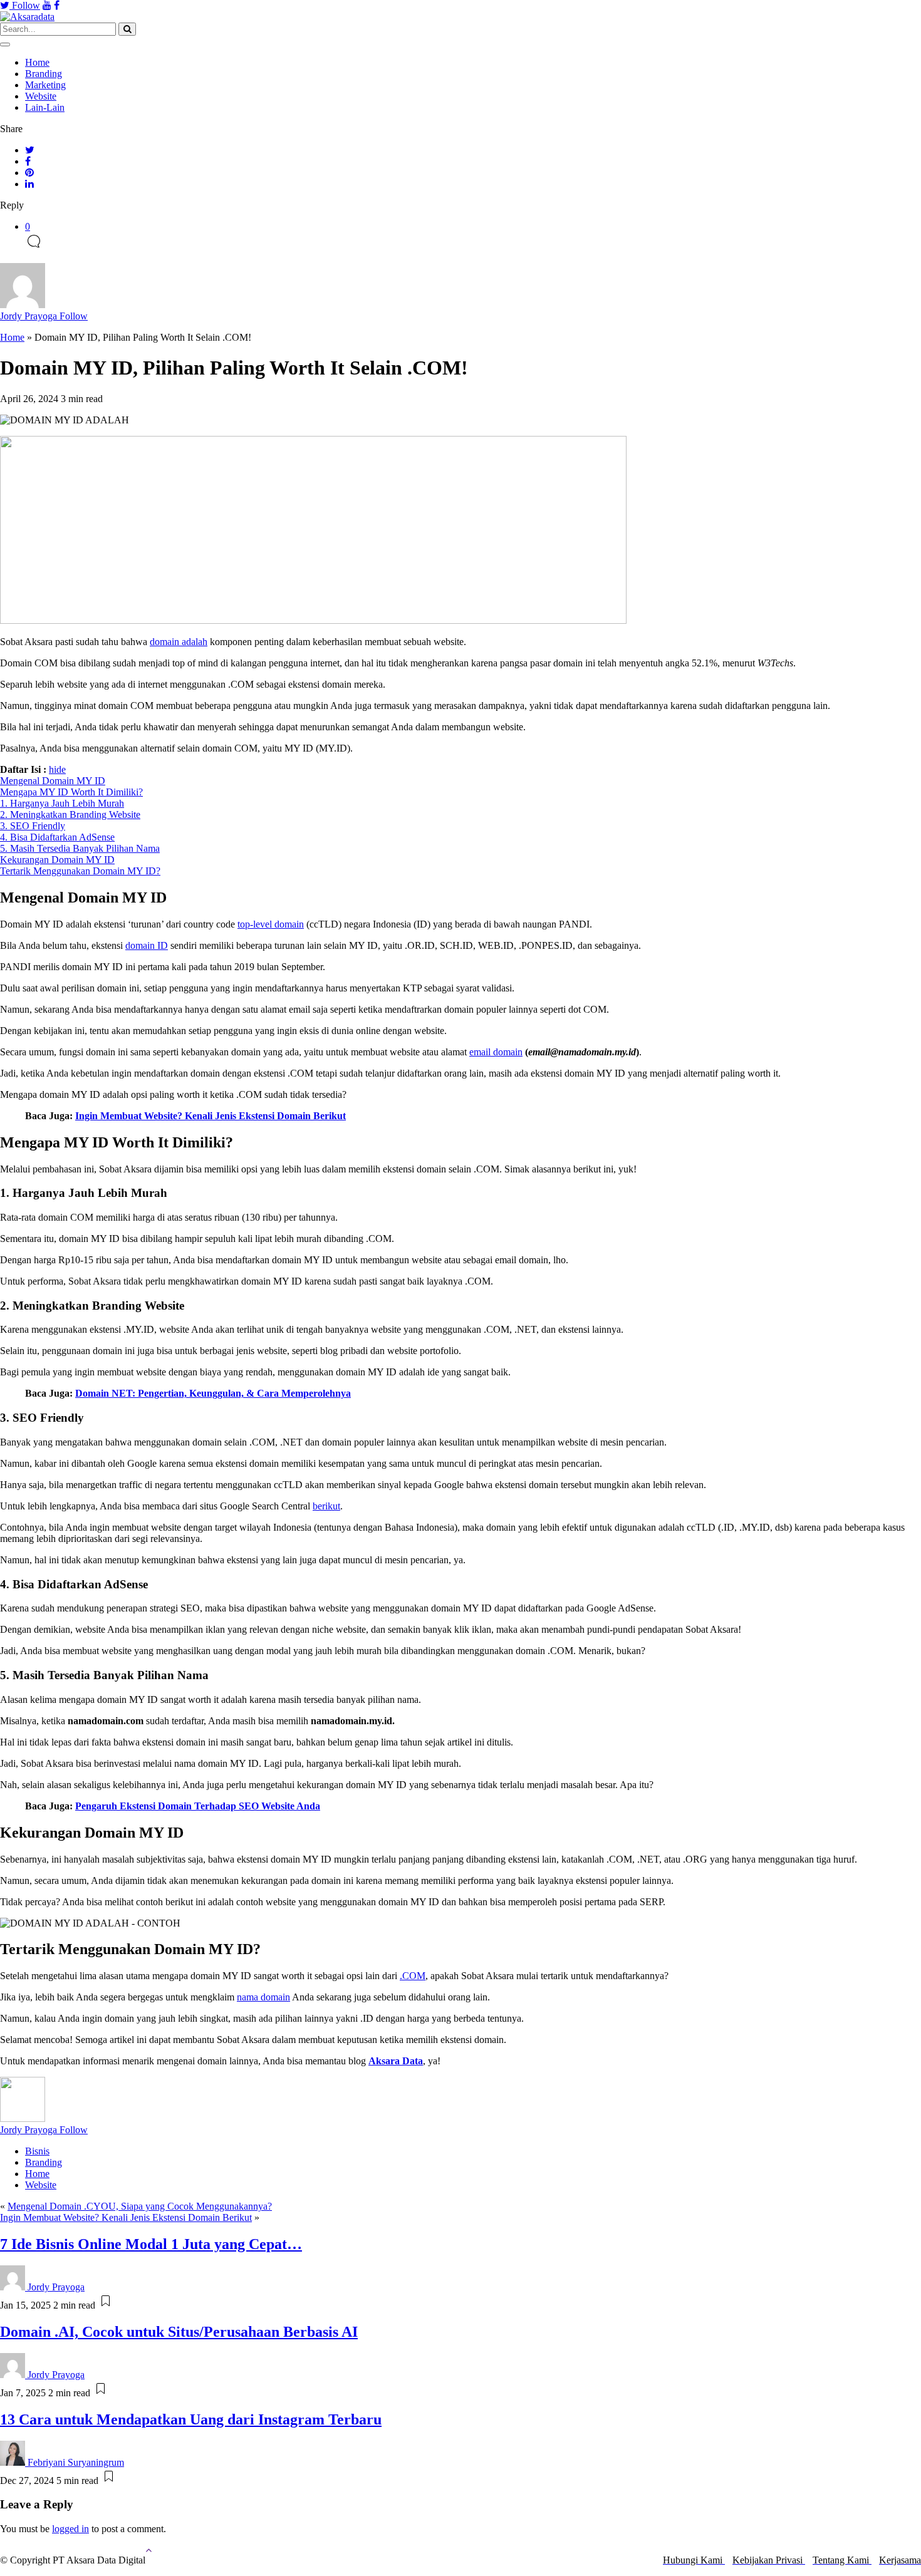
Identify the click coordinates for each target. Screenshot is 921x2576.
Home (37, 62)
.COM (413, 1976)
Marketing (45, 85)
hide (57, 769)
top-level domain (271, 924)
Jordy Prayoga (44, 316)
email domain (496, 1052)
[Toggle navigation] (5, 44)
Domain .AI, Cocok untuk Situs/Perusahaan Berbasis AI (179, 2332)
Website (41, 96)
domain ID (147, 945)
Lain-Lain (45, 107)
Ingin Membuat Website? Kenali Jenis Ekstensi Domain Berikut (126, 2217)
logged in (70, 2529)
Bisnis (37, 2151)
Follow (25, 5)
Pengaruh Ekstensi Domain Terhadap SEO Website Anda (198, 1806)
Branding (44, 74)
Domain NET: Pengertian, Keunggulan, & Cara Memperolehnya (213, 1393)
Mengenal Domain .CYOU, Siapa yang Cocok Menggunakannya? (140, 2206)
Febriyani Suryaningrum (76, 2462)
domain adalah (179, 642)
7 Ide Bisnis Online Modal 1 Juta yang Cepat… (151, 2244)
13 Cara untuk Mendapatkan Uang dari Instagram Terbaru (191, 2419)
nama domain (263, 1997)
